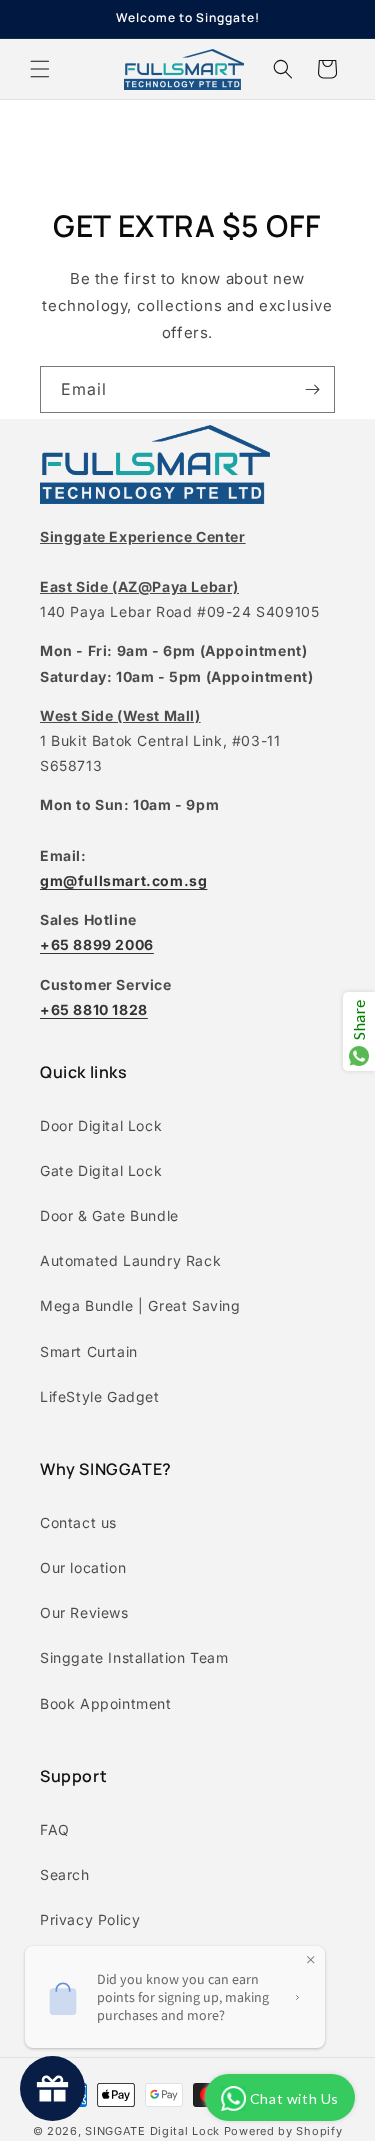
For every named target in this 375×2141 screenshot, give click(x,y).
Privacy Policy (90, 1919)
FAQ (55, 1829)
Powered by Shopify (283, 2131)
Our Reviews (84, 1612)
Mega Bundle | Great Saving (140, 1305)
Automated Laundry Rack (130, 1260)
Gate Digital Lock (101, 1170)
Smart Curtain (89, 1351)
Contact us (78, 1522)
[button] (40, 69)
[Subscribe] (312, 389)
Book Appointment (106, 1703)
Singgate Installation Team (134, 1657)
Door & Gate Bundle (109, 1215)
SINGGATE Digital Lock (152, 2131)
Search (65, 1874)
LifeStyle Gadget (100, 1396)
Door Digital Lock (101, 1125)
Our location (83, 1567)
